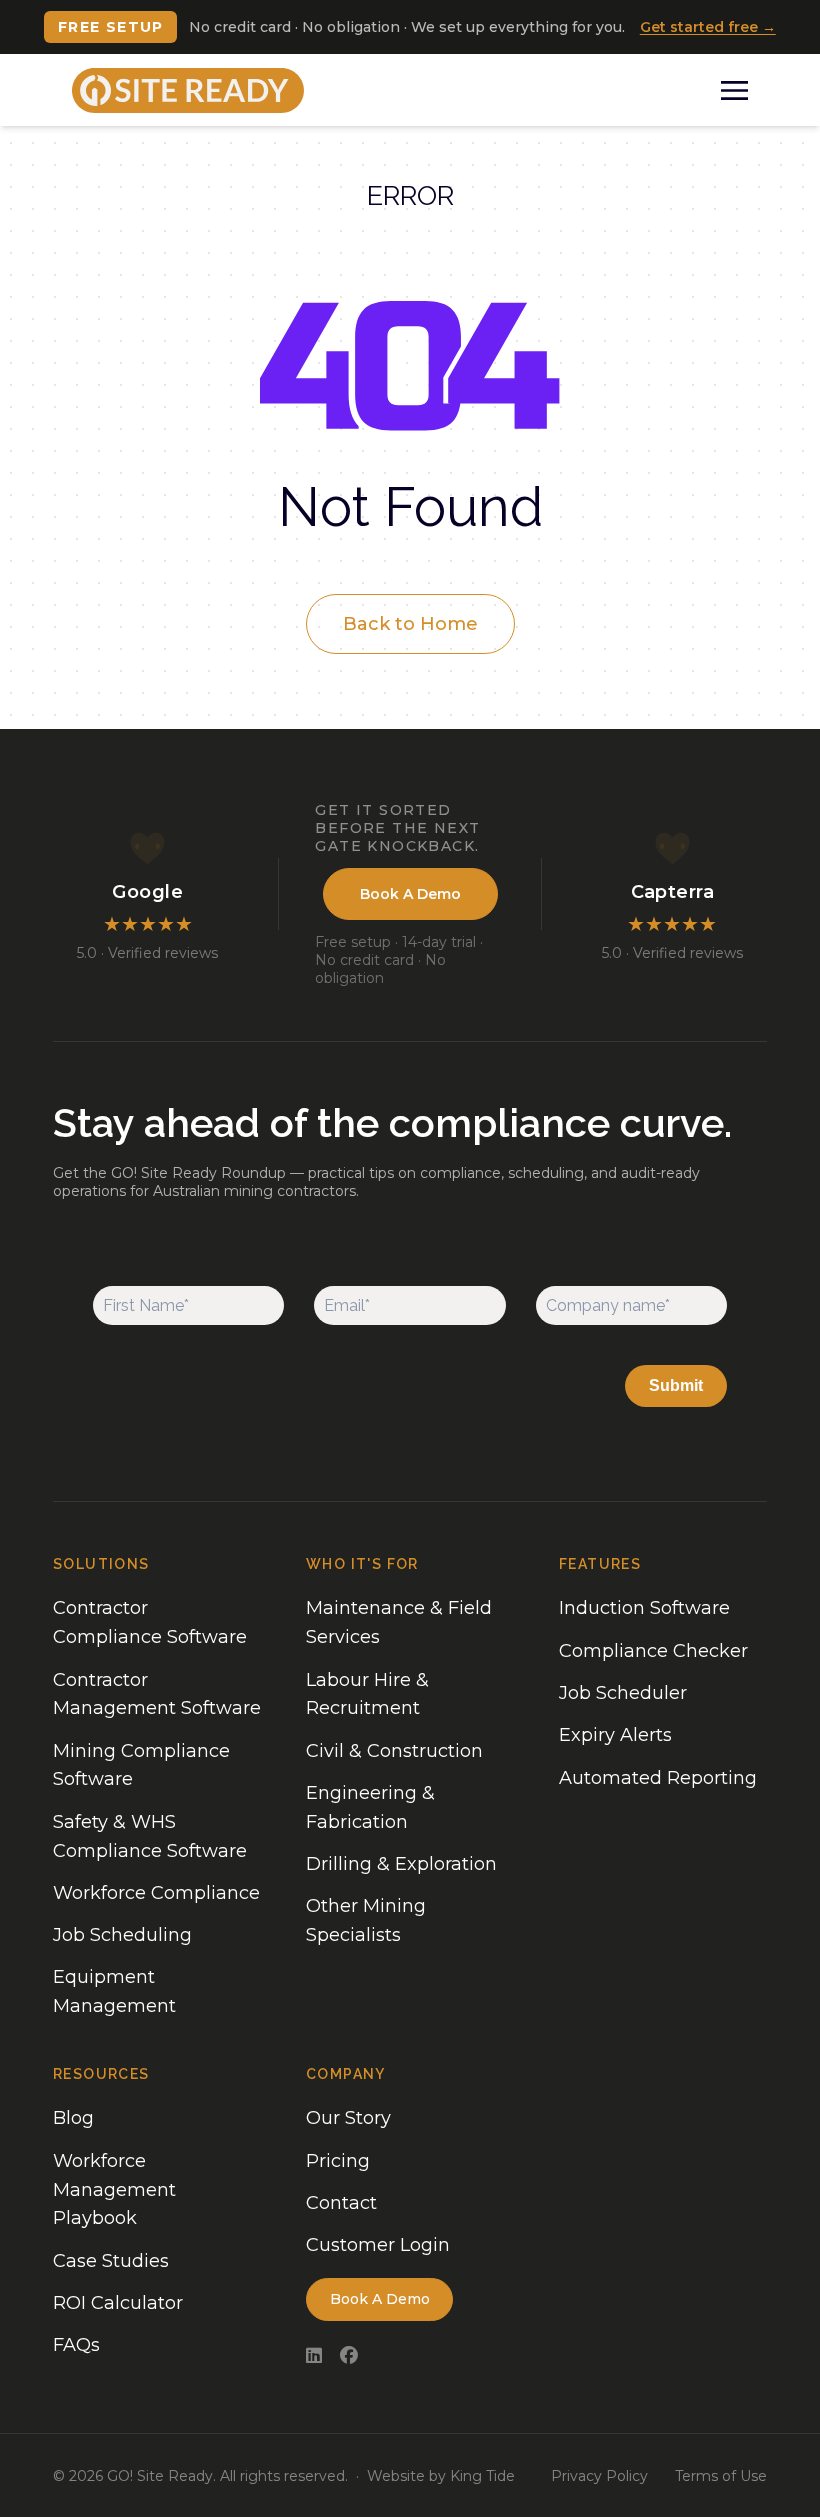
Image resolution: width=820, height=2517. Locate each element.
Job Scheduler (623, 1693)
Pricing (338, 2161)
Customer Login (378, 2245)
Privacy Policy (599, 2476)
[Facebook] (349, 2356)
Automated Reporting (658, 1778)
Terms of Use (721, 2476)
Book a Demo (410, 894)
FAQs (76, 2345)
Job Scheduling (122, 1935)
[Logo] (188, 90)
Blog (73, 2118)
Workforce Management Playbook (114, 2190)
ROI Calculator (118, 2303)
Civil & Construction (394, 1751)
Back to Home (410, 624)
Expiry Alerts (615, 1735)
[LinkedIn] (314, 2356)
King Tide (482, 2476)
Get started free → (708, 27)
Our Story (348, 2118)
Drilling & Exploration (401, 1864)
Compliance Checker (653, 1651)
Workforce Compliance (156, 1893)
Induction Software (644, 1608)
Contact (341, 2203)
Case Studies (111, 2261)
